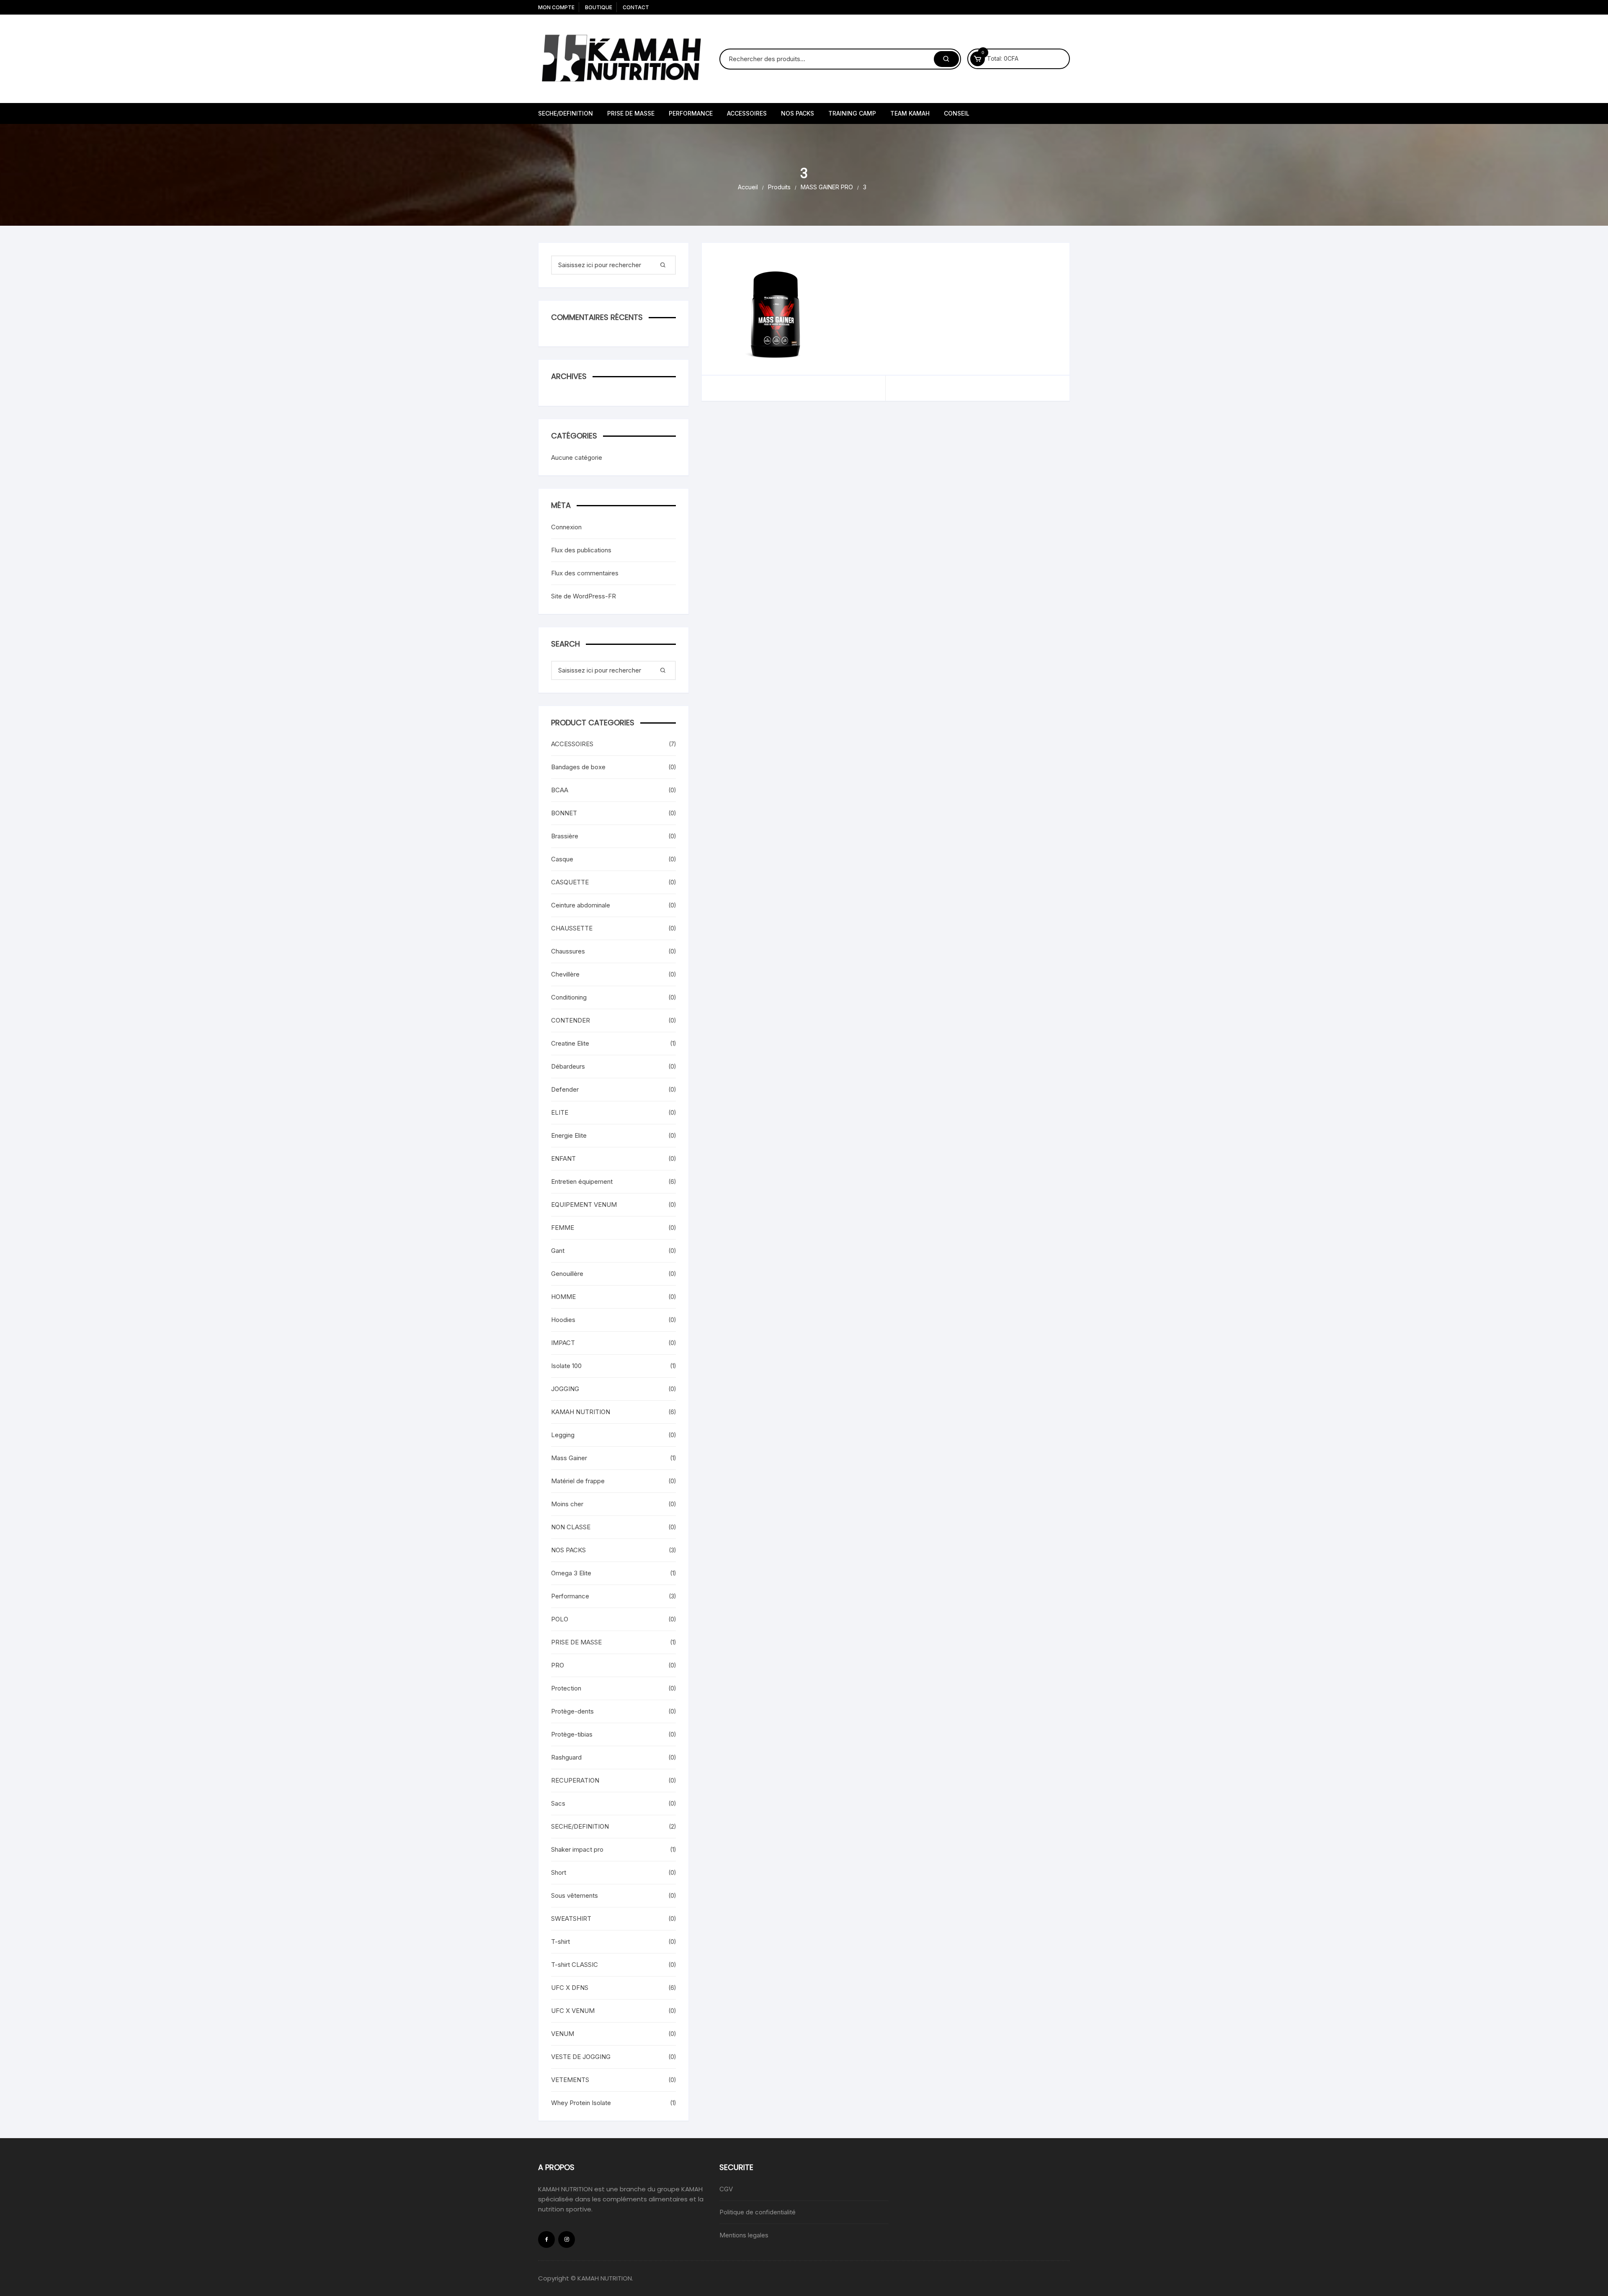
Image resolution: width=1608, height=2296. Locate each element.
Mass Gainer (569, 1458)
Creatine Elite (570, 1043)
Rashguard (566, 1757)
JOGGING (565, 1389)
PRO (558, 1665)
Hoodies (563, 1320)
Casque (562, 859)
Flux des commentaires (585, 573)
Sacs (558, 1803)
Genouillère (567, 1274)
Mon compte (556, 7)
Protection (566, 1688)
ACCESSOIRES (747, 113)
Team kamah (910, 113)
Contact (636, 7)
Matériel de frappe (578, 1481)
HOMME (563, 1297)
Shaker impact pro (577, 1849)
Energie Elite (569, 1135)
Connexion (566, 527)
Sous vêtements (575, 1895)
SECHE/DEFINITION (566, 113)
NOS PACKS (798, 113)
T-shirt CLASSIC (575, 1965)
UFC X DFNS (570, 1988)
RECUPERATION (575, 1780)
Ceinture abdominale (581, 905)
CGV (726, 2189)
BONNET (564, 813)
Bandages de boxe (578, 767)
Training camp (852, 113)
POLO (560, 1619)
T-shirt (560, 1942)
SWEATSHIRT (571, 1918)
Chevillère (565, 974)
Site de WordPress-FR (584, 596)
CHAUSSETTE (572, 928)
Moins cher (567, 1504)
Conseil (957, 113)
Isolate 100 (566, 1366)
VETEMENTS (570, 2080)
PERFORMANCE (691, 113)
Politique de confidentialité (758, 2212)
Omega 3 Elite (571, 1573)
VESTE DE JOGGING (581, 2057)
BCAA (560, 790)
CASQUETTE (570, 882)
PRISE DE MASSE (631, 113)
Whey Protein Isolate (581, 2103)
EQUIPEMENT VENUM (584, 1205)
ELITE (560, 1112)
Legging (563, 1435)
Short (559, 1872)
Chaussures (568, 951)
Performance (570, 1596)
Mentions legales (744, 2235)
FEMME (563, 1228)
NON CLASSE (571, 1527)
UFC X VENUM (573, 2011)
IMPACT (563, 1343)
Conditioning (569, 997)
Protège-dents (572, 1711)
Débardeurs (568, 1066)
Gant (558, 1251)
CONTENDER (571, 1020)
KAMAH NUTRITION (581, 1412)
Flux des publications (581, 550)
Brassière (565, 836)
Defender (565, 1089)
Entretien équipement (582, 1181)
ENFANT (563, 1158)
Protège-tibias (572, 1734)
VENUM (563, 2034)
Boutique (599, 7)
